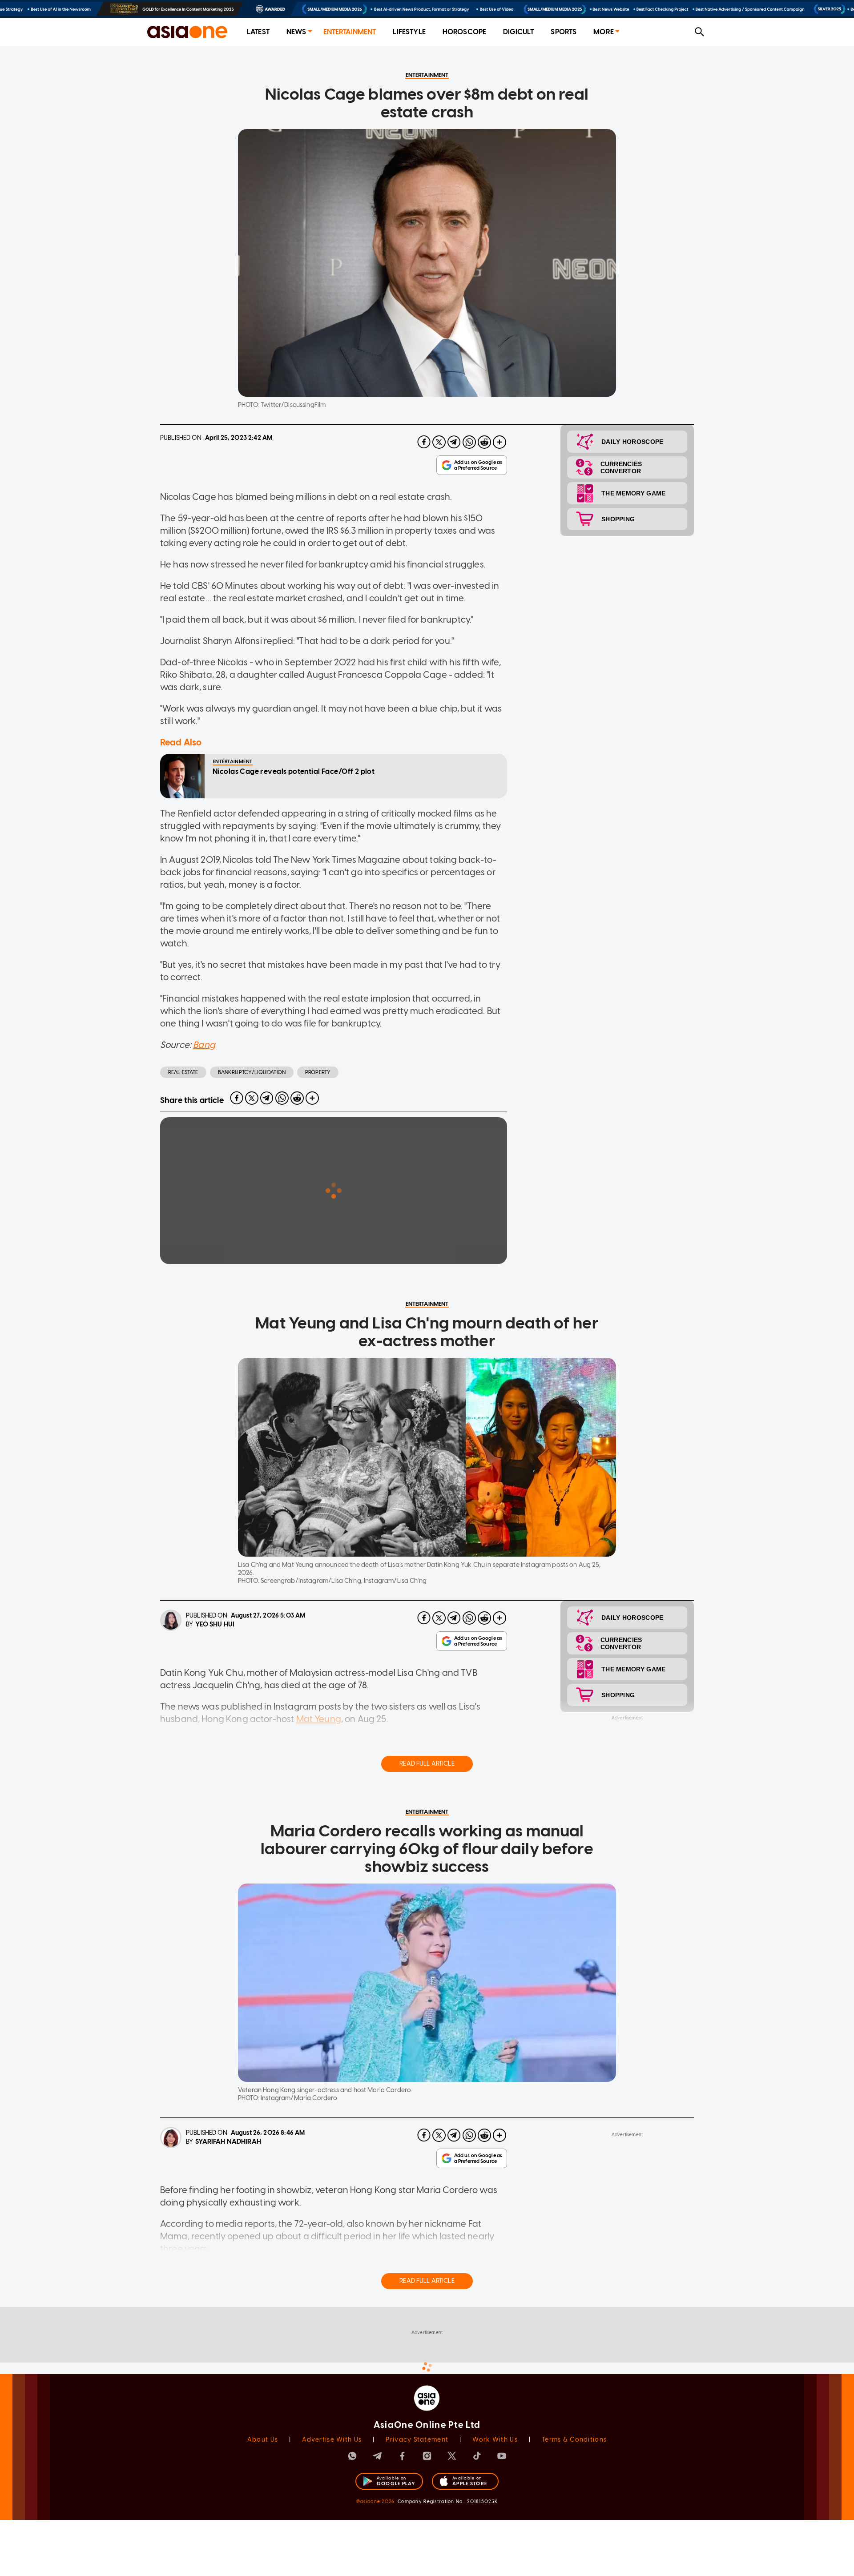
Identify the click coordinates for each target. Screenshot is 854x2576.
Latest (258, 32)
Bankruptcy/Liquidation (252, 1072)
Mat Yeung (319, 1719)
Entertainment (350, 32)
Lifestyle (409, 32)
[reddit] (484, 442)
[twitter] (439, 442)
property (318, 1072)
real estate (183, 1072)
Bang (204, 1045)
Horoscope (464, 32)
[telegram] (454, 442)
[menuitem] (258, 32)
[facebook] (424, 442)
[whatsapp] (469, 442)
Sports (564, 32)
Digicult (518, 32)
